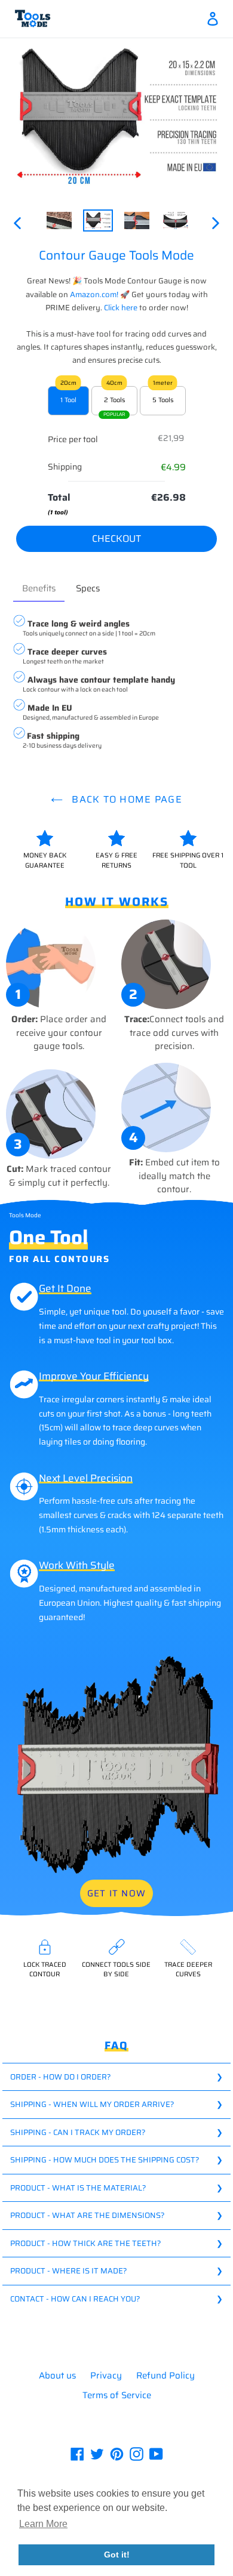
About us (57, 2376)
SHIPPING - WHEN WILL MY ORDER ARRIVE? (92, 2104)
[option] (59, 223)
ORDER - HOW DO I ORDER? (61, 2077)
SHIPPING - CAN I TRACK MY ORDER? (78, 2132)
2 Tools (114, 400)
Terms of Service (117, 2395)
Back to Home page (125, 799)
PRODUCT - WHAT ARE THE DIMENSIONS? (88, 2215)
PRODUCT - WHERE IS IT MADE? (69, 2271)
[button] (43, 2524)
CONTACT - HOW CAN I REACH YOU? (75, 2299)
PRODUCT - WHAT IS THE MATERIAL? (78, 2188)
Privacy (106, 2376)
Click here (122, 308)
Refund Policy (165, 2376)
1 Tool (68, 400)
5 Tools (163, 400)
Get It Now (116, 1893)
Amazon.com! (95, 294)
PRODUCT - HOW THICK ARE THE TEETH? (86, 2243)
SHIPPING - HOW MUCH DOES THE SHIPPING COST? (105, 2160)
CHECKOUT (116, 539)
